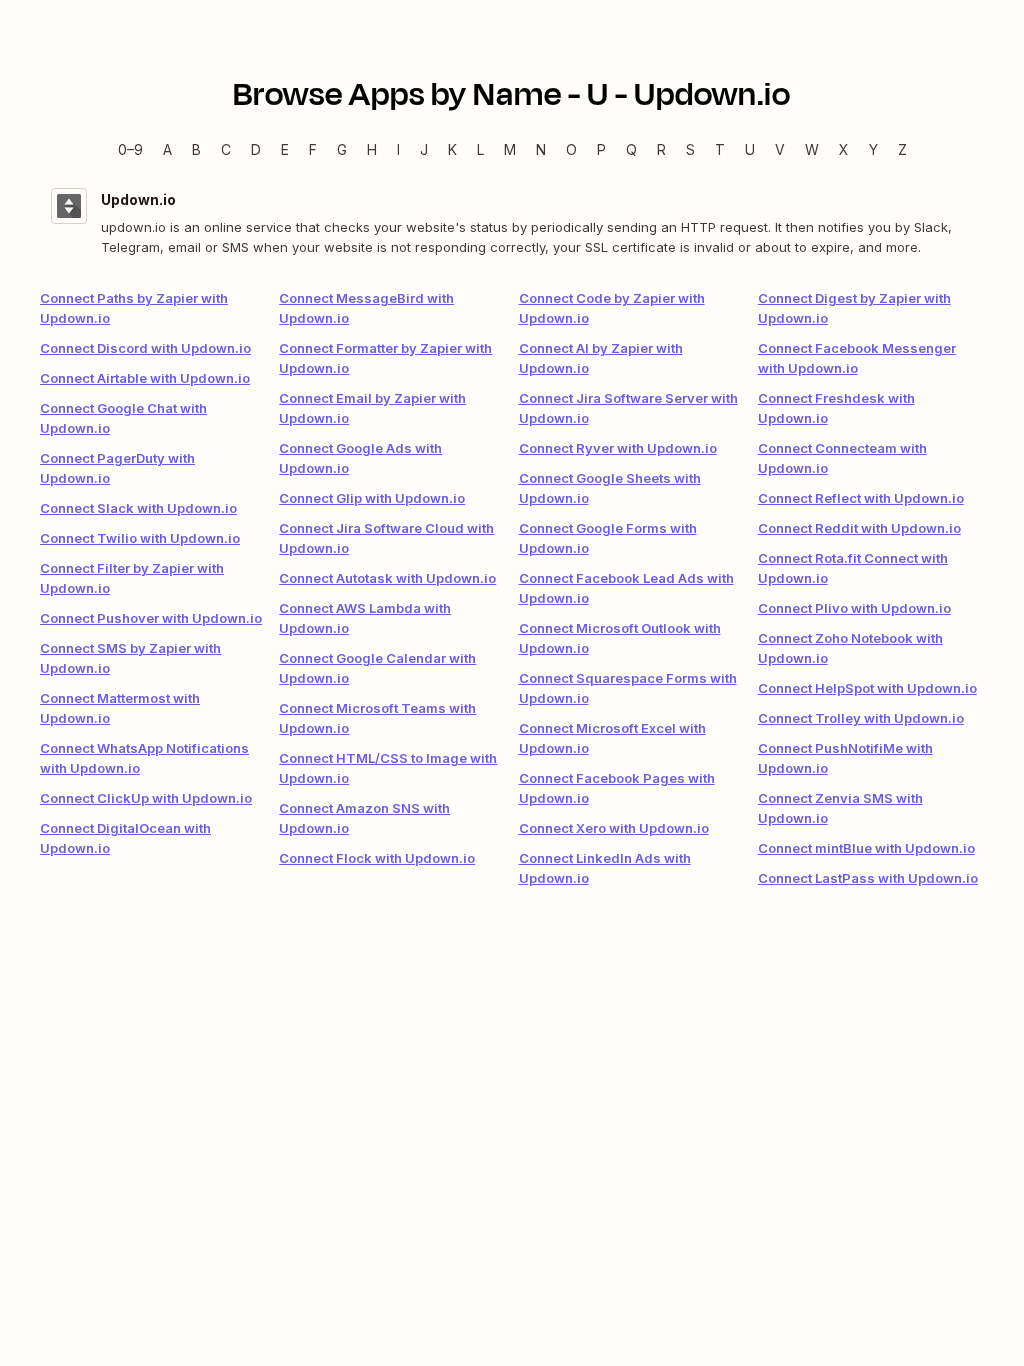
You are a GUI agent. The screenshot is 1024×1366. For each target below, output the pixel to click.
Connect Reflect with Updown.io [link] (861, 498)
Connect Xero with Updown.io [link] (614, 828)
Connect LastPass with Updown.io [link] (868, 878)
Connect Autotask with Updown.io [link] (387, 578)
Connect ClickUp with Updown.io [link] (146, 798)
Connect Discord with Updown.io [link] (145, 348)
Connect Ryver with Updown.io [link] (618, 448)
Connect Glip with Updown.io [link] (372, 498)
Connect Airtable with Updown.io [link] (145, 378)
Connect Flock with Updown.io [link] (377, 858)
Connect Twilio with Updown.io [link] (140, 538)
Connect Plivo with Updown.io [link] (854, 608)
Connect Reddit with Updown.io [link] (859, 528)
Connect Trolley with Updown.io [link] (861, 718)
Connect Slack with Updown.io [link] (138, 508)
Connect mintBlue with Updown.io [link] (866, 848)
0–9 (130, 149)
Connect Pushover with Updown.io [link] (151, 618)
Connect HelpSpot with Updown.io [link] (867, 688)
